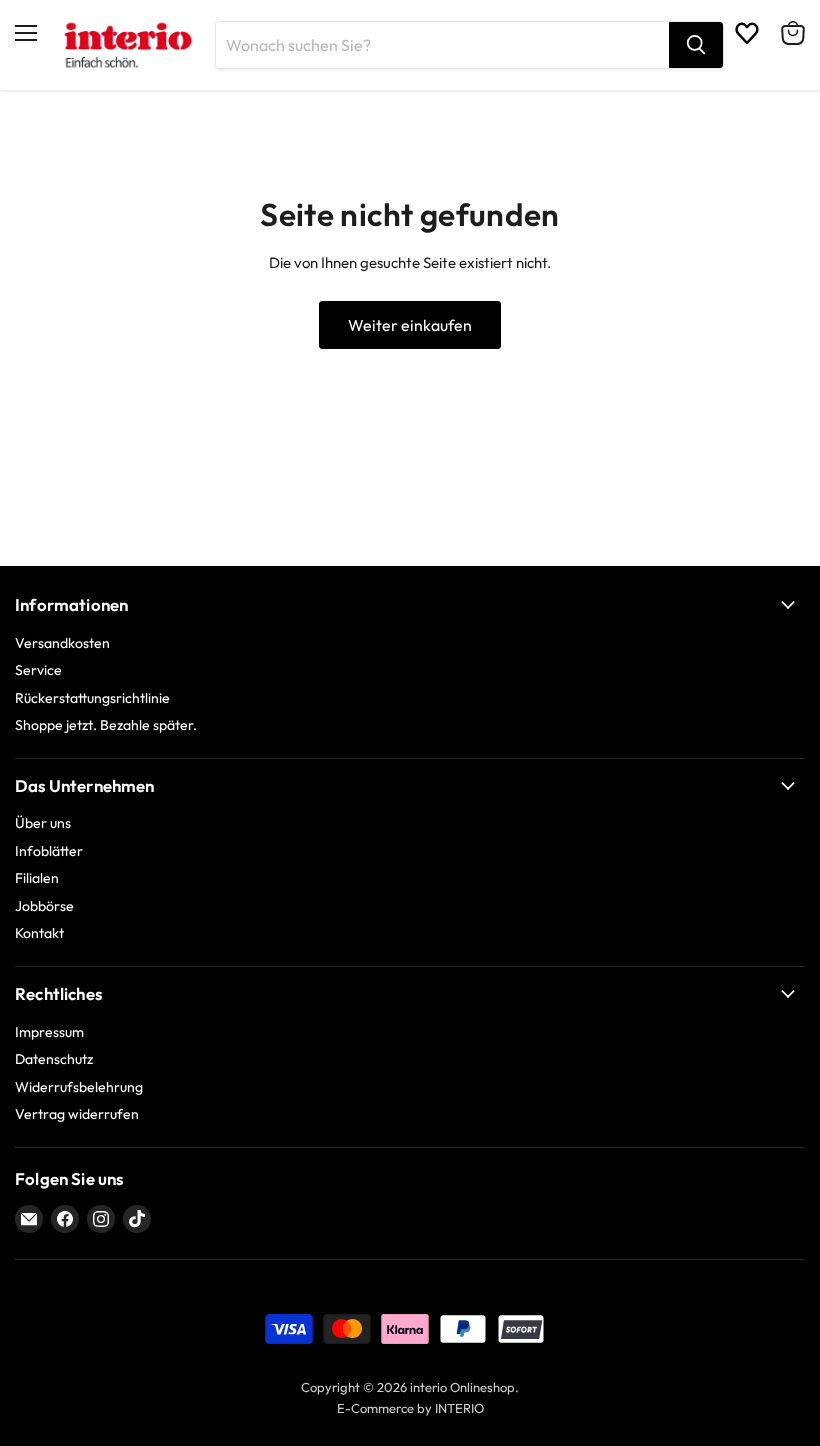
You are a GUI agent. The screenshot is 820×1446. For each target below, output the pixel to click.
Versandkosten (62, 643)
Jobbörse (44, 906)
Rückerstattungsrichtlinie (92, 698)
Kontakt (39, 933)
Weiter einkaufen (410, 325)
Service (38, 670)
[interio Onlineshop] (126, 45)
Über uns (43, 823)
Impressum (49, 1032)
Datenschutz (54, 1059)
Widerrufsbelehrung (79, 1087)
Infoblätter (49, 851)
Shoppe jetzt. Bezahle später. (106, 725)
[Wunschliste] (747, 33)
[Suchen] (696, 45)
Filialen (37, 878)
